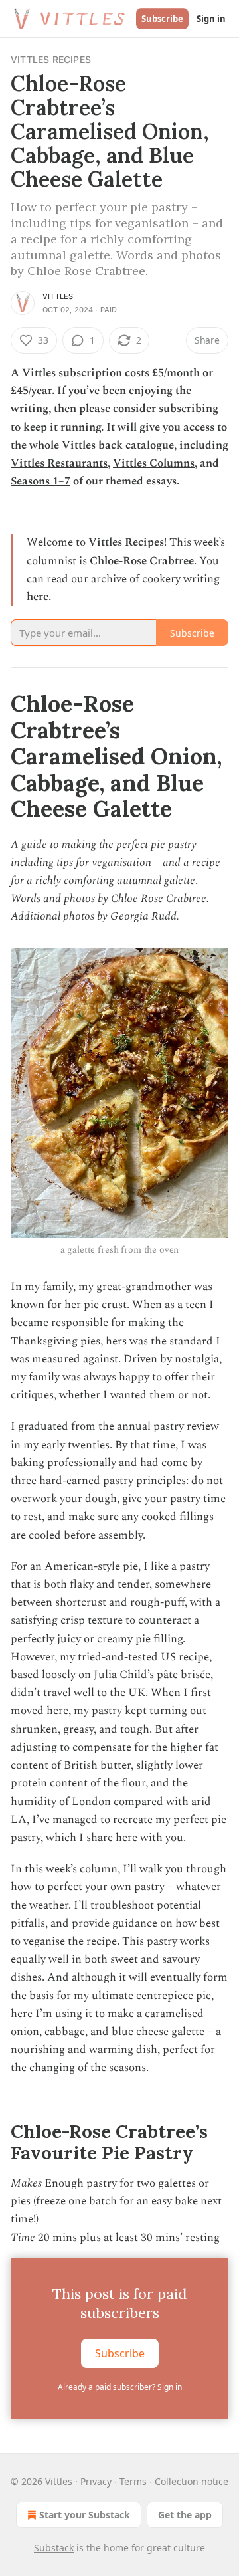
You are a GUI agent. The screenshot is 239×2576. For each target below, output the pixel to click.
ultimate (114, 1996)
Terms (133, 2481)
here (38, 597)
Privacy (96, 2481)
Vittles (58, 296)
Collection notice (192, 2481)
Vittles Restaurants (59, 463)
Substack (54, 2548)
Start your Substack (85, 2515)
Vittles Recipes (51, 59)
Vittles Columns (154, 463)
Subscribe (162, 19)
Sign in (211, 19)
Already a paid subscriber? (120, 2387)
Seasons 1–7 (40, 481)
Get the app (185, 2515)
